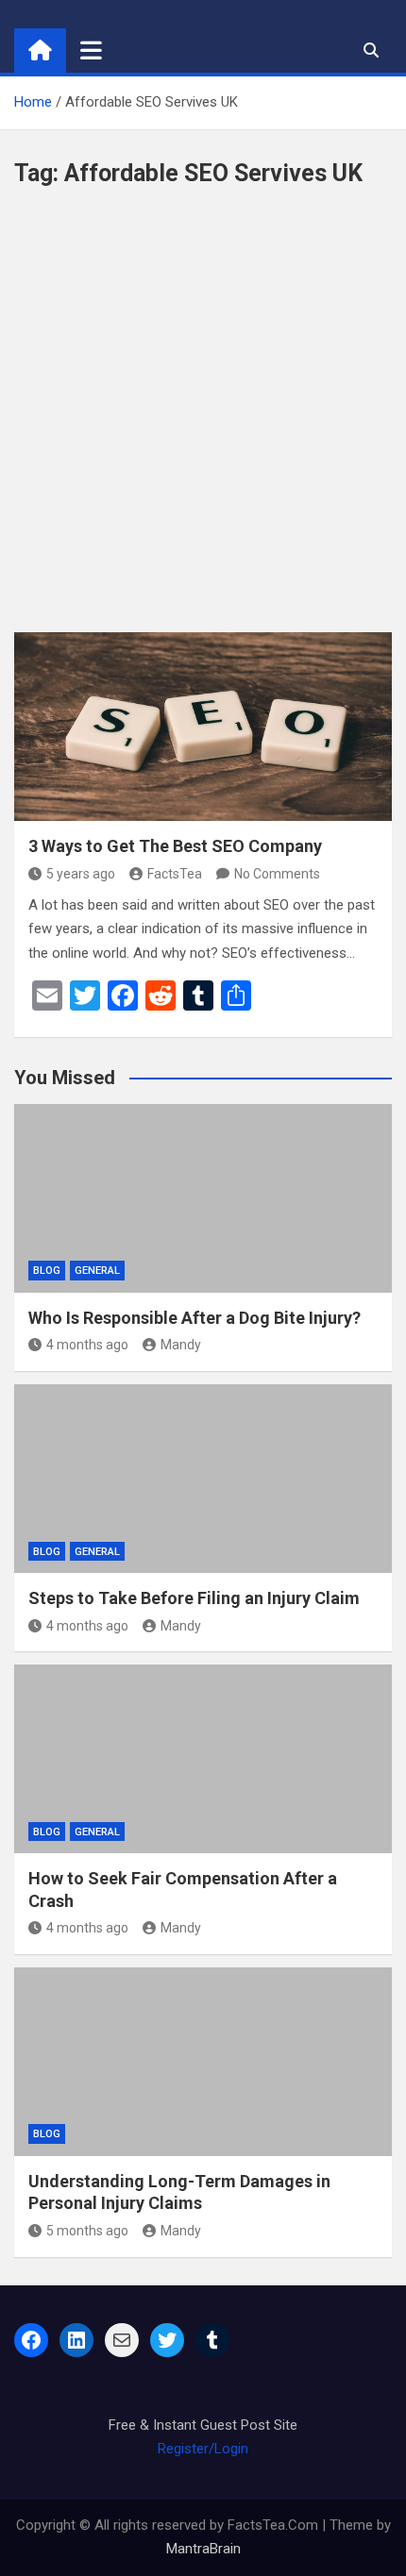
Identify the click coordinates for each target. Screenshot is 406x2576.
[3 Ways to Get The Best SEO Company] (203, 727)
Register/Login (203, 2449)
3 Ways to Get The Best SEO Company (175, 846)
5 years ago (81, 874)
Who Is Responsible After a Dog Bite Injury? (195, 1318)
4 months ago (87, 1345)
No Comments (277, 874)
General (97, 1271)
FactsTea (175, 874)
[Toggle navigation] (91, 50)
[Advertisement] (203, 420)
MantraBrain (203, 2549)
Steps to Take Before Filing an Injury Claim (194, 1598)
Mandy (181, 1345)
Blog (47, 1271)
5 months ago (87, 2231)
